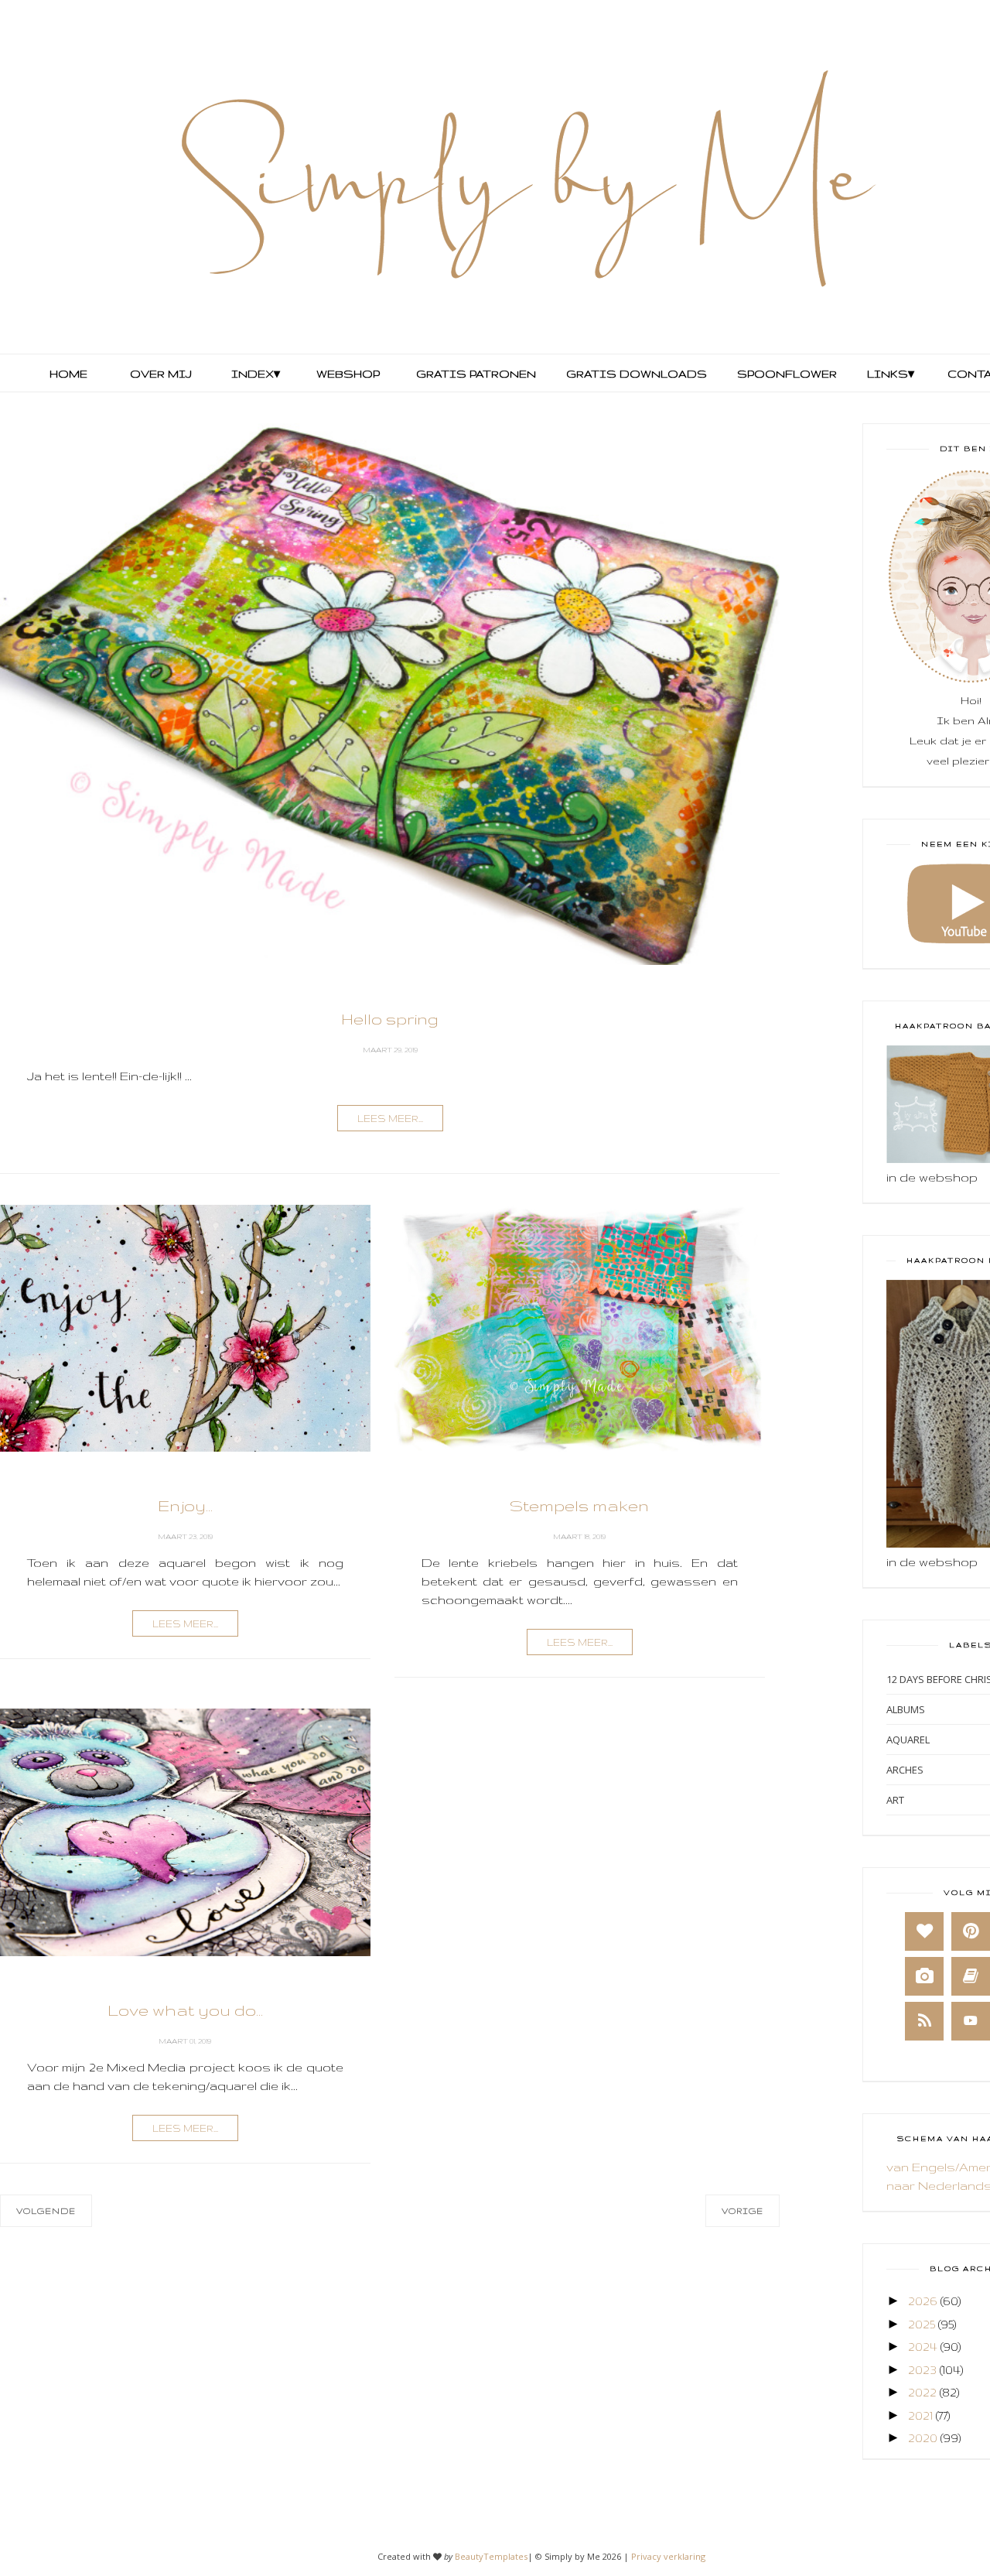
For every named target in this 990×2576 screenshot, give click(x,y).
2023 (922, 2370)
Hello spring (390, 1019)
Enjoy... (185, 1505)
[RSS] (924, 2021)
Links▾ (891, 374)
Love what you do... (185, 2010)
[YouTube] (971, 2021)
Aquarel (908, 1740)
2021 (920, 2415)
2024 (923, 2347)
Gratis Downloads (635, 374)
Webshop (348, 374)
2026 (923, 2301)
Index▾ (256, 374)
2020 (923, 2438)
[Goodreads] (971, 1976)
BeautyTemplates (491, 2556)
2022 (922, 2392)
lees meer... (390, 1119)
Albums (906, 1709)
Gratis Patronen (475, 374)
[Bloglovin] (924, 1931)
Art (895, 1800)
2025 (922, 2324)
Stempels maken (579, 1505)
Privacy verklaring (668, 2556)
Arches (905, 1770)
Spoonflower (785, 374)
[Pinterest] (971, 1931)
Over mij (161, 374)
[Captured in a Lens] (924, 1976)
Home (68, 374)
